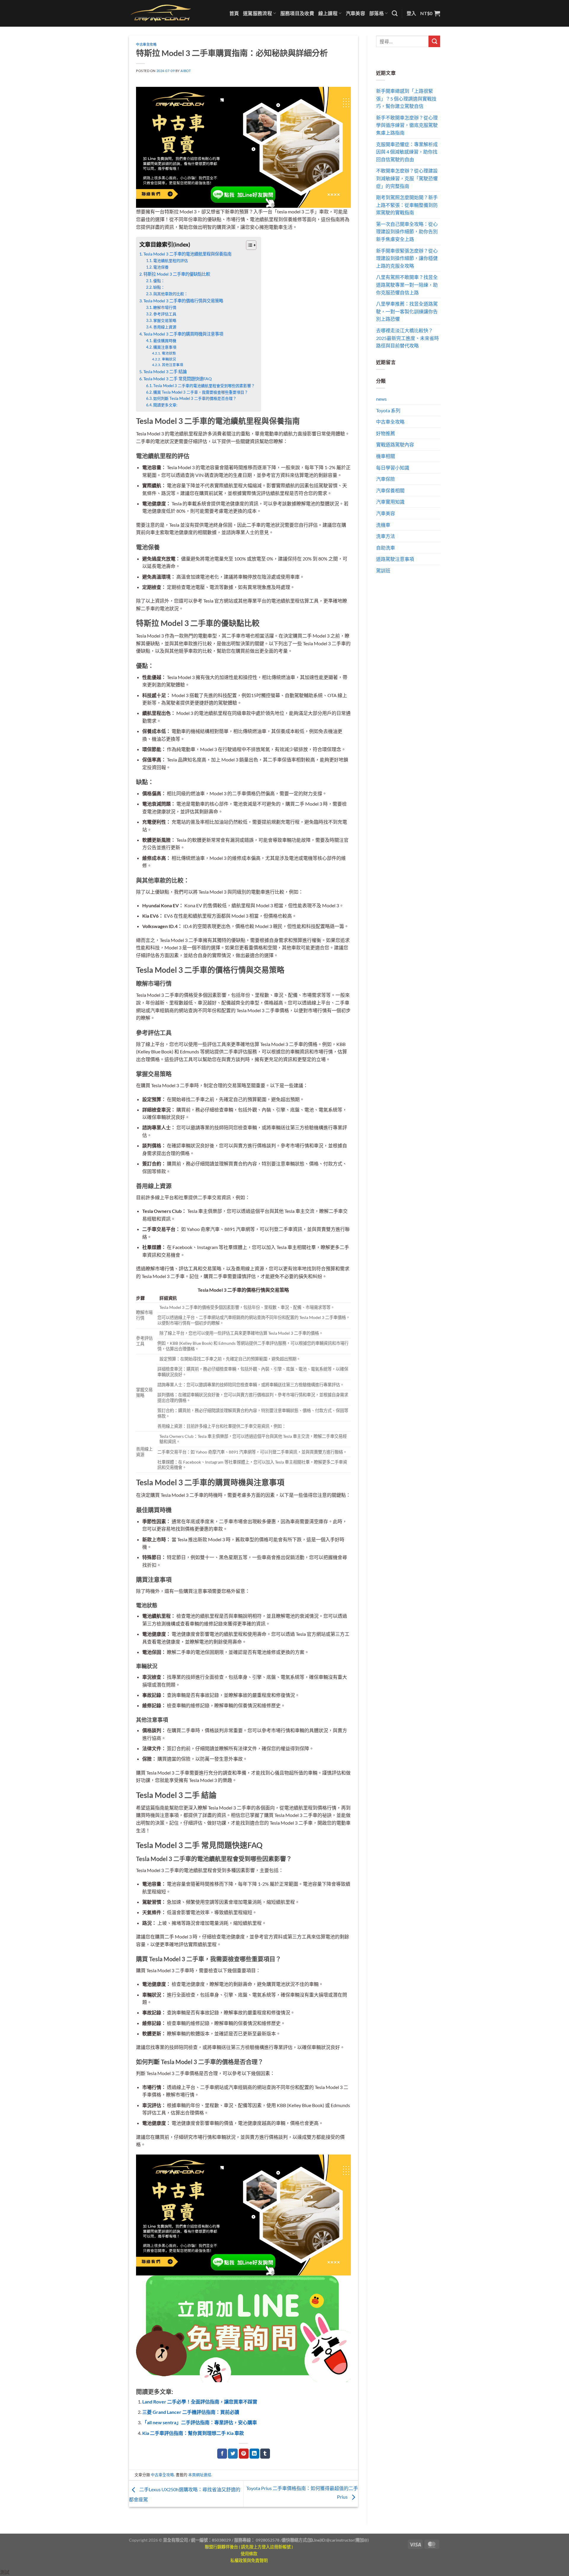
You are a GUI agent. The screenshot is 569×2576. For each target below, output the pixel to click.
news (381, 399)
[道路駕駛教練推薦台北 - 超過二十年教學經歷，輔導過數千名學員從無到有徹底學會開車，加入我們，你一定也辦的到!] (161, 13)
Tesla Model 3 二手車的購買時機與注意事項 (183, 334)
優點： (159, 281)
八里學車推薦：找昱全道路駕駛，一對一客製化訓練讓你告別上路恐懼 (407, 311)
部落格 (377, 13)
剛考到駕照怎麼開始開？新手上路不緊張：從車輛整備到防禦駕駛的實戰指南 (407, 205)
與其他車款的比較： (171, 294)
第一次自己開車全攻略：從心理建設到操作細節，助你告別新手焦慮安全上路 (407, 231)
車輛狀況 (169, 359)
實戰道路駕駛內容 (395, 444)
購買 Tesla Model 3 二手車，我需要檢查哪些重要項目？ (201, 392)
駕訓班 (383, 570)
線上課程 (328, 13)
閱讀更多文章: (165, 405)
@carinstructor (340, 2540)
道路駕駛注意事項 (395, 559)
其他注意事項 (172, 365)
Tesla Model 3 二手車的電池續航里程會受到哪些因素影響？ (204, 386)
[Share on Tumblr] (265, 2454)
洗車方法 (386, 536)
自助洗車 (386, 548)
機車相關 (386, 456)
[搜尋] (395, 13)
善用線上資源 (165, 327)
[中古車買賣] (243, 147)
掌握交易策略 (165, 320)
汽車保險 (386, 479)
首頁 (234, 13)
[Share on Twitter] (233, 2454)
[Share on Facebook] (222, 2454)
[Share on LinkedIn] (254, 2454)
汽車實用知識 (390, 502)
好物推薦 (386, 433)
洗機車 (383, 525)
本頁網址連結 (200, 2475)
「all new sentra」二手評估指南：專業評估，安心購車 (200, 2422)
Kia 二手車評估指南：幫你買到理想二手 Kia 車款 (193, 2433)
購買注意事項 (165, 347)
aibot (186, 71)
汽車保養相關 (390, 490)
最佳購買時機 (165, 341)
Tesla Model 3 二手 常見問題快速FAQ (178, 379)
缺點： (159, 287)
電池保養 (161, 267)
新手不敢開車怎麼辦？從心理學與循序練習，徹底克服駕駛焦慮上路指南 (407, 125)
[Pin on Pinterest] (244, 2454)
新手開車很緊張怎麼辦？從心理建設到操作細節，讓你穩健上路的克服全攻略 (407, 258)
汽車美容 (355, 13)
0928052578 (268, 2540)
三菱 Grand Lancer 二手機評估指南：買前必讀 (191, 2412)
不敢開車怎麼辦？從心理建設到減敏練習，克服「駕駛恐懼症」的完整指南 (407, 178)
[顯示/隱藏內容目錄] (248, 245)
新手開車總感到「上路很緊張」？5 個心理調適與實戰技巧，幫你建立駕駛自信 (406, 98)
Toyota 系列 (388, 410)
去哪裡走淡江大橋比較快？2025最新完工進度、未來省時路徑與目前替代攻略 (407, 338)
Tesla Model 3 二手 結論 (165, 372)
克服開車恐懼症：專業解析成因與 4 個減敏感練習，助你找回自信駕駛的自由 (407, 152)
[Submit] (434, 41)
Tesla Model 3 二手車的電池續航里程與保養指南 (187, 254)
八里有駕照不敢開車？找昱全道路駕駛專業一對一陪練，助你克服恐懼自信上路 (407, 285)
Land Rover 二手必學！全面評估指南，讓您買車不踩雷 (200, 2402)
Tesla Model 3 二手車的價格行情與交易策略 (183, 301)
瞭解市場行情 (165, 307)
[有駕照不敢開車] (243, 2328)
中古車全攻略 (146, 44)
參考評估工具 (165, 314)
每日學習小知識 (393, 468)
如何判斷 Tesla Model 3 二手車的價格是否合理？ (195, 398)
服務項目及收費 (297, 13)
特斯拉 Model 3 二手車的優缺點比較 (177, 274)
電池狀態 (169, 353)
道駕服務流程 (258, 13)
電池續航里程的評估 (171, 261)
